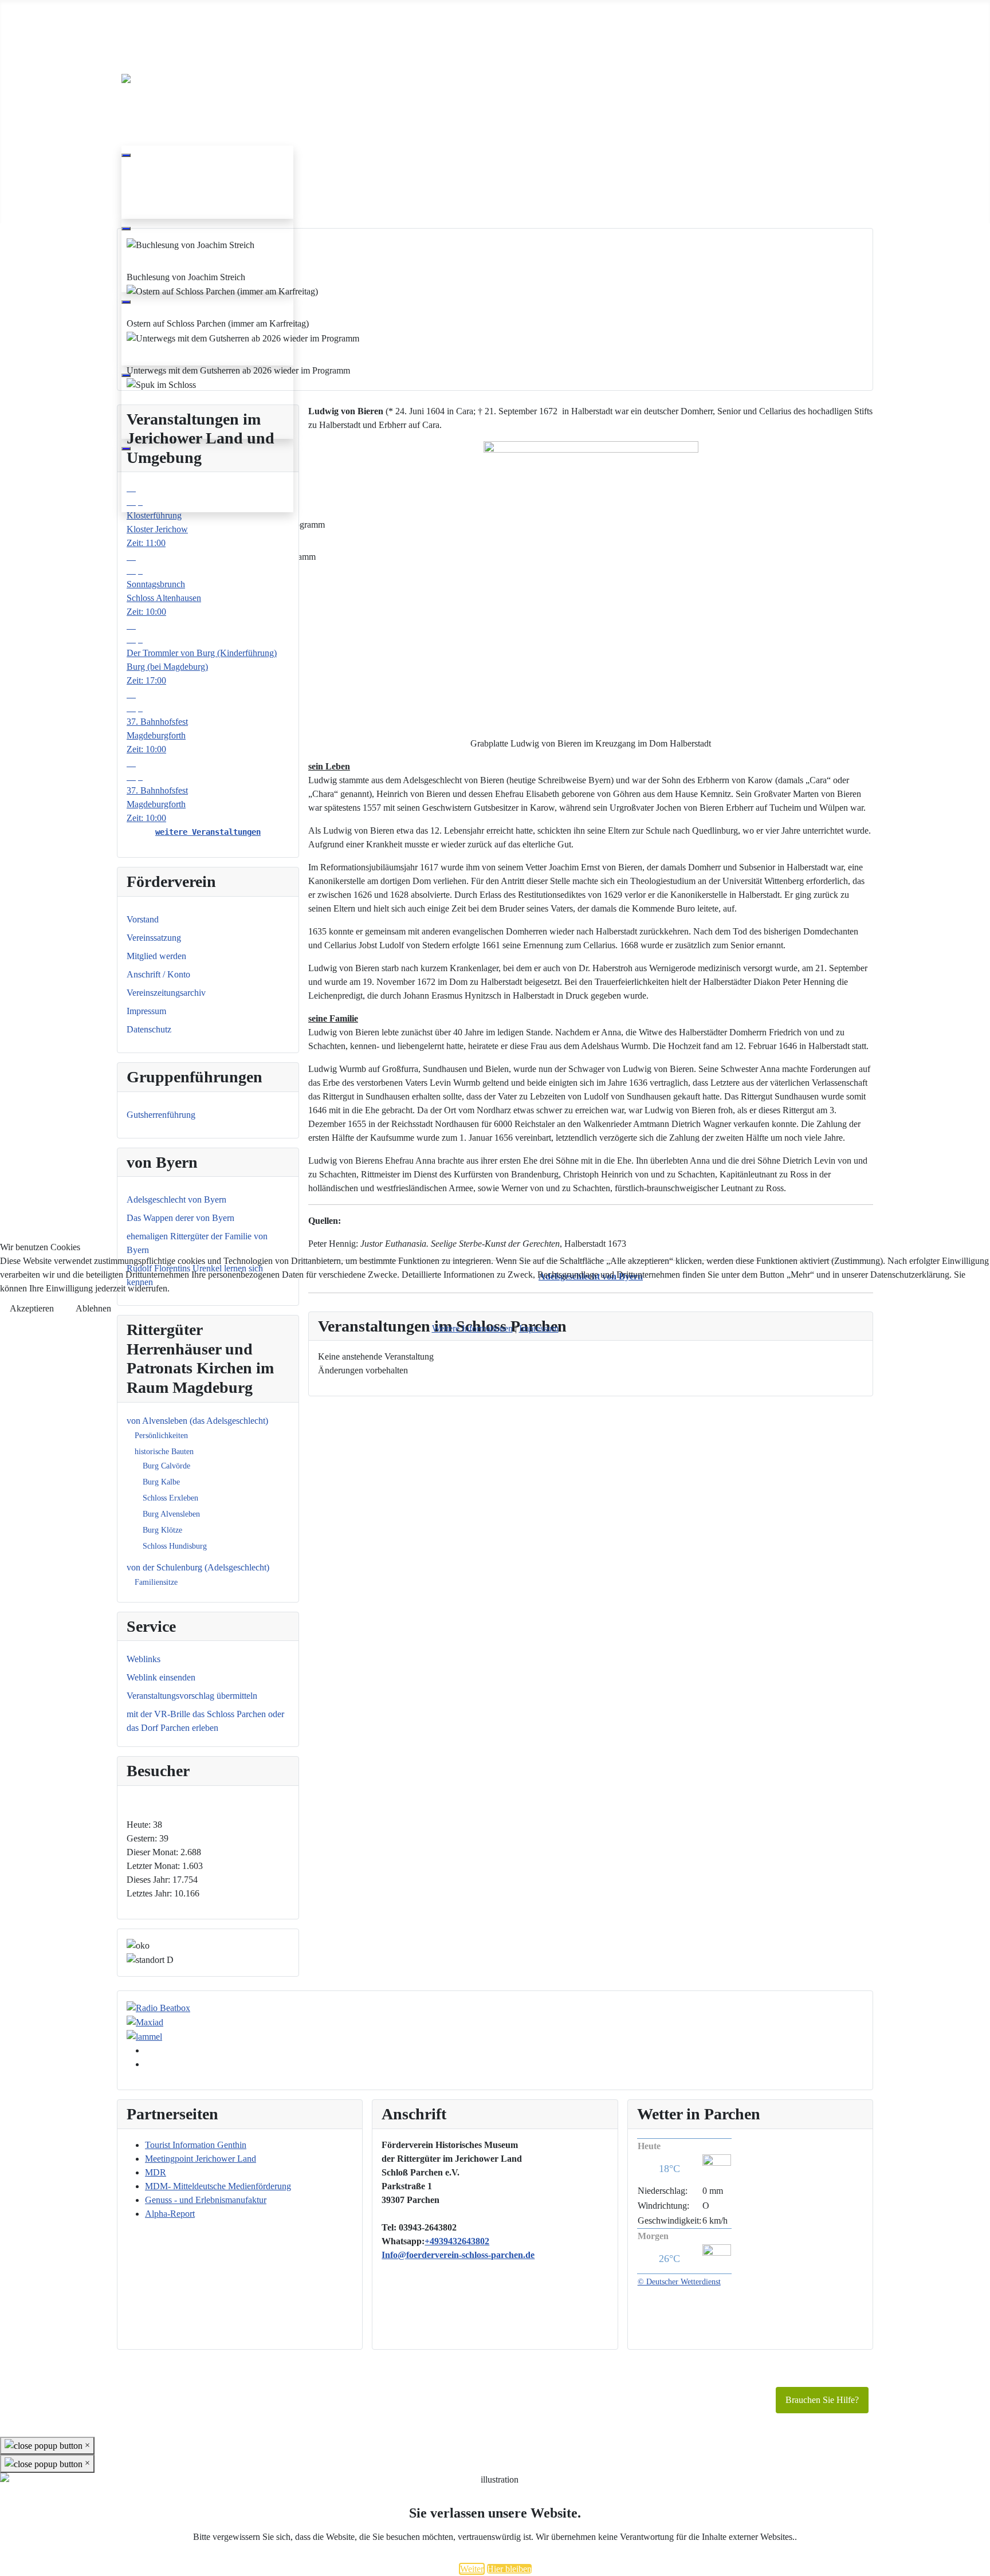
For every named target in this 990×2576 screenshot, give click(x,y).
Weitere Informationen (472, 1328)
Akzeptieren (32, 1308)
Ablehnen (93, 1308)
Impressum (539, 1328)
